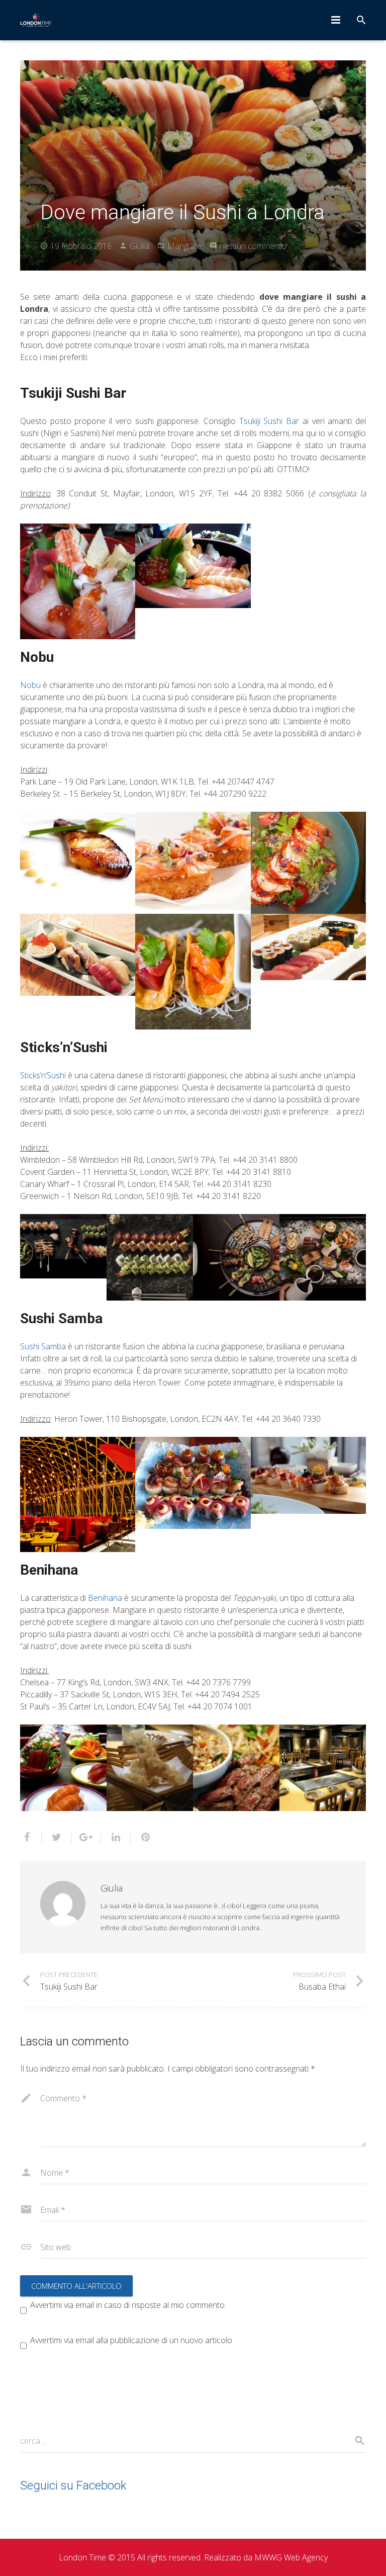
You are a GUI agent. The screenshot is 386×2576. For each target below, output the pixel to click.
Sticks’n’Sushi (43, 1075)
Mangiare (184, 246)
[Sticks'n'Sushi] (63, 1246)
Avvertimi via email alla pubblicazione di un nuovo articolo (131, 2340)
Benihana (105, 1598)
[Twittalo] (57, 1837)
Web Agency (306, 2557)
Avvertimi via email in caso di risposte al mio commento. (128, 2305)
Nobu (30, 685)
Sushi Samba (43, 1346)
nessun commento (253, 246)
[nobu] (78, 850)
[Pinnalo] (141, 1837)
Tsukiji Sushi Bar (269, 421)
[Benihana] (63, 1768)
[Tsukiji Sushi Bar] (78, 581)
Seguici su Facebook (73, 2485)
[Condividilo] (31, 1837)
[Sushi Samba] (78, 1494)
